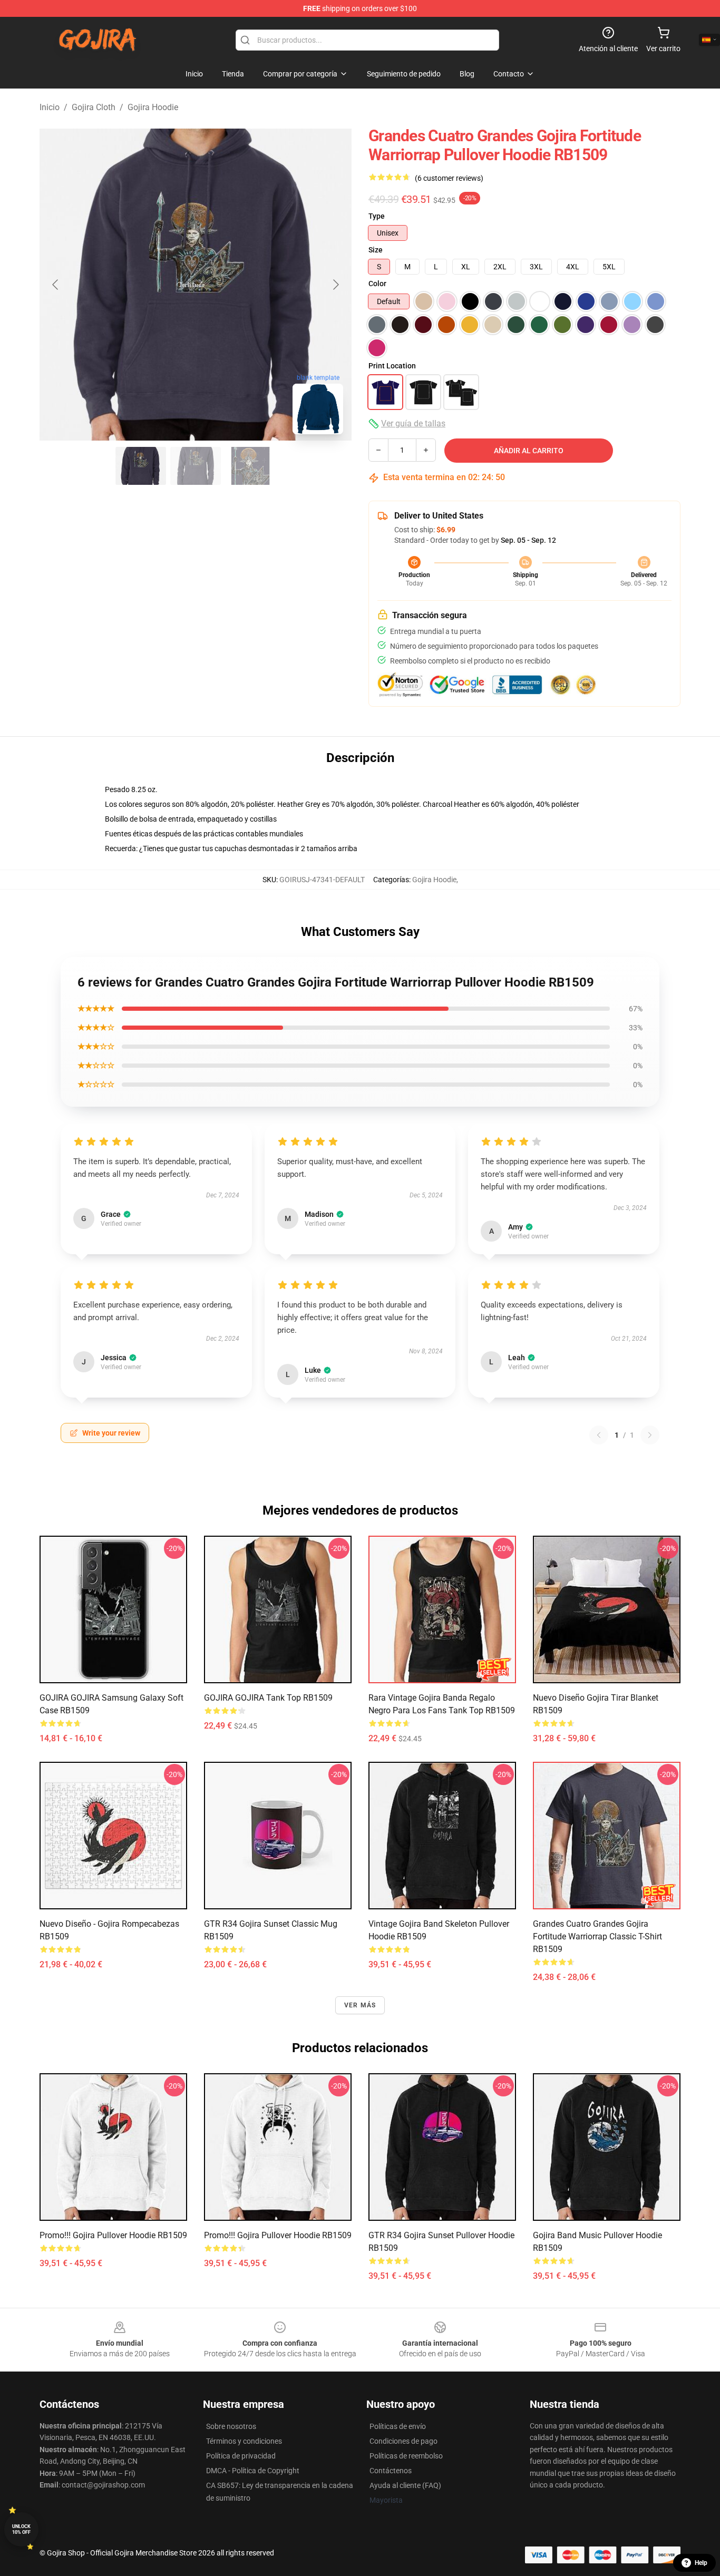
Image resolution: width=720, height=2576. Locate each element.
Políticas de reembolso (406, 2456)
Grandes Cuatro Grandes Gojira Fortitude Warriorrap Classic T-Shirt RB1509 (597, 1936)
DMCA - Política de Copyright (253, 2471)
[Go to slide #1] (141, 466)
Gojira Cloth (94, 107)
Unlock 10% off (21, 2529)
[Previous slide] (56, 285)
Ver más (360, 2005)
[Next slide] (335, 285)
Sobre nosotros (231, 2426)
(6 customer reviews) (449, 178)
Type (377, 216)
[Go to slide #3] (250, 466)
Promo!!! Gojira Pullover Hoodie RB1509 (113, 2235)
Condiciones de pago (403, 2441)
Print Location (392, 366)
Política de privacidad (241, 2456)
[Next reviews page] (650, 1435)
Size (376, 250)
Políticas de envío (398, 2426)
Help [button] (701, 2563)
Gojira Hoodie (153, 107)
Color (377, 284)
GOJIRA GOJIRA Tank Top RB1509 (268, 1698)
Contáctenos (391, 2471)
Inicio (50, 107)
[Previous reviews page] (599, 1435)
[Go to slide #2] (196, 466)
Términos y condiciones (244, 2441)
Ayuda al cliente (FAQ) (405, 2485)
